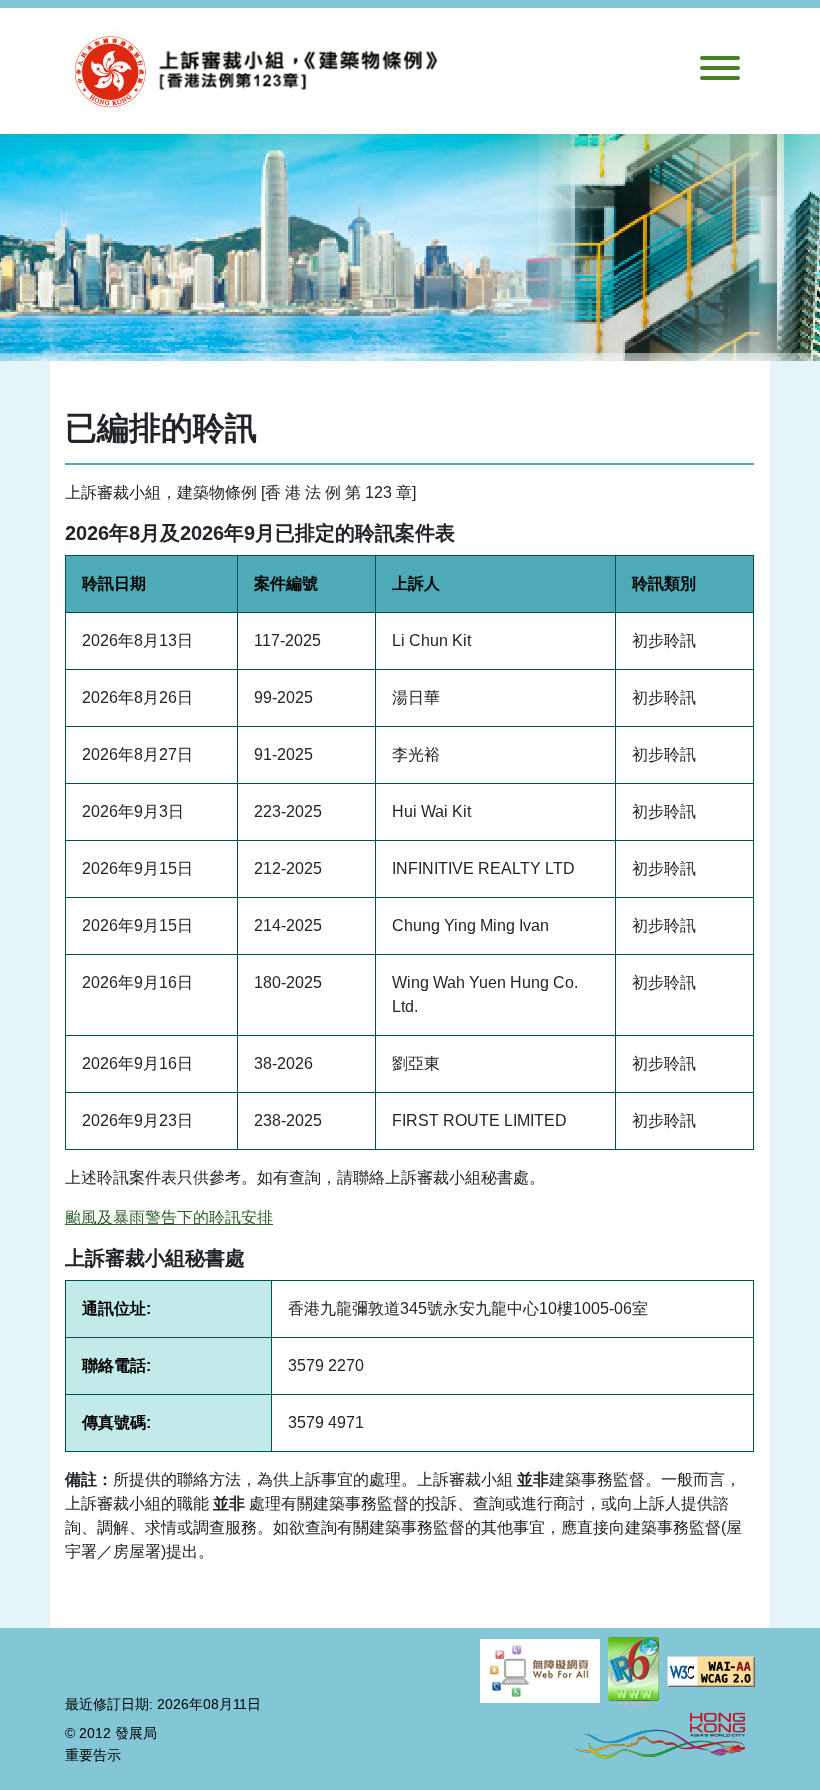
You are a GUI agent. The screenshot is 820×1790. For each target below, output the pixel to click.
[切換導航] (720, 71)
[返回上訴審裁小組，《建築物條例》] (265, 71)
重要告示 (93, 1755)
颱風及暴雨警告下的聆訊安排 (169, 1217)
